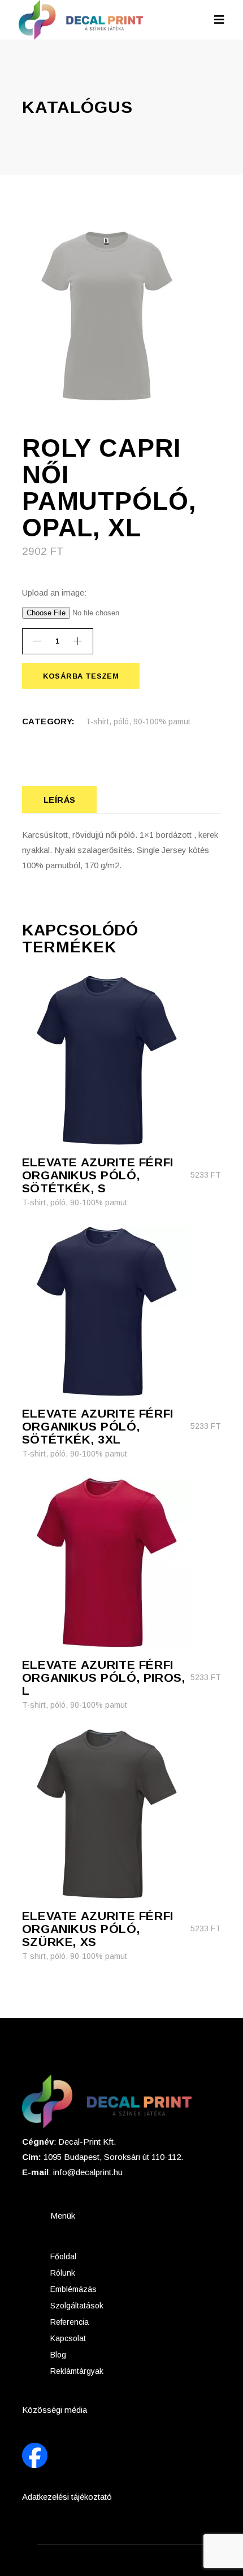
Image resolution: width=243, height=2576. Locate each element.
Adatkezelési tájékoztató (67, 2497)
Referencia (70, 2322)
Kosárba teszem (81, 676)
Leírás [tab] (60, 800)
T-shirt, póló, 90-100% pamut (138, 721)
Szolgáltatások (77, 2306)
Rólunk (63, 2273)
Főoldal (63, 2256)
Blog (58, 2355)
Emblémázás (73, 2289)
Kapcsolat (68, 2338)
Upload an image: (54, 592)
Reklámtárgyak (77, 2371)
